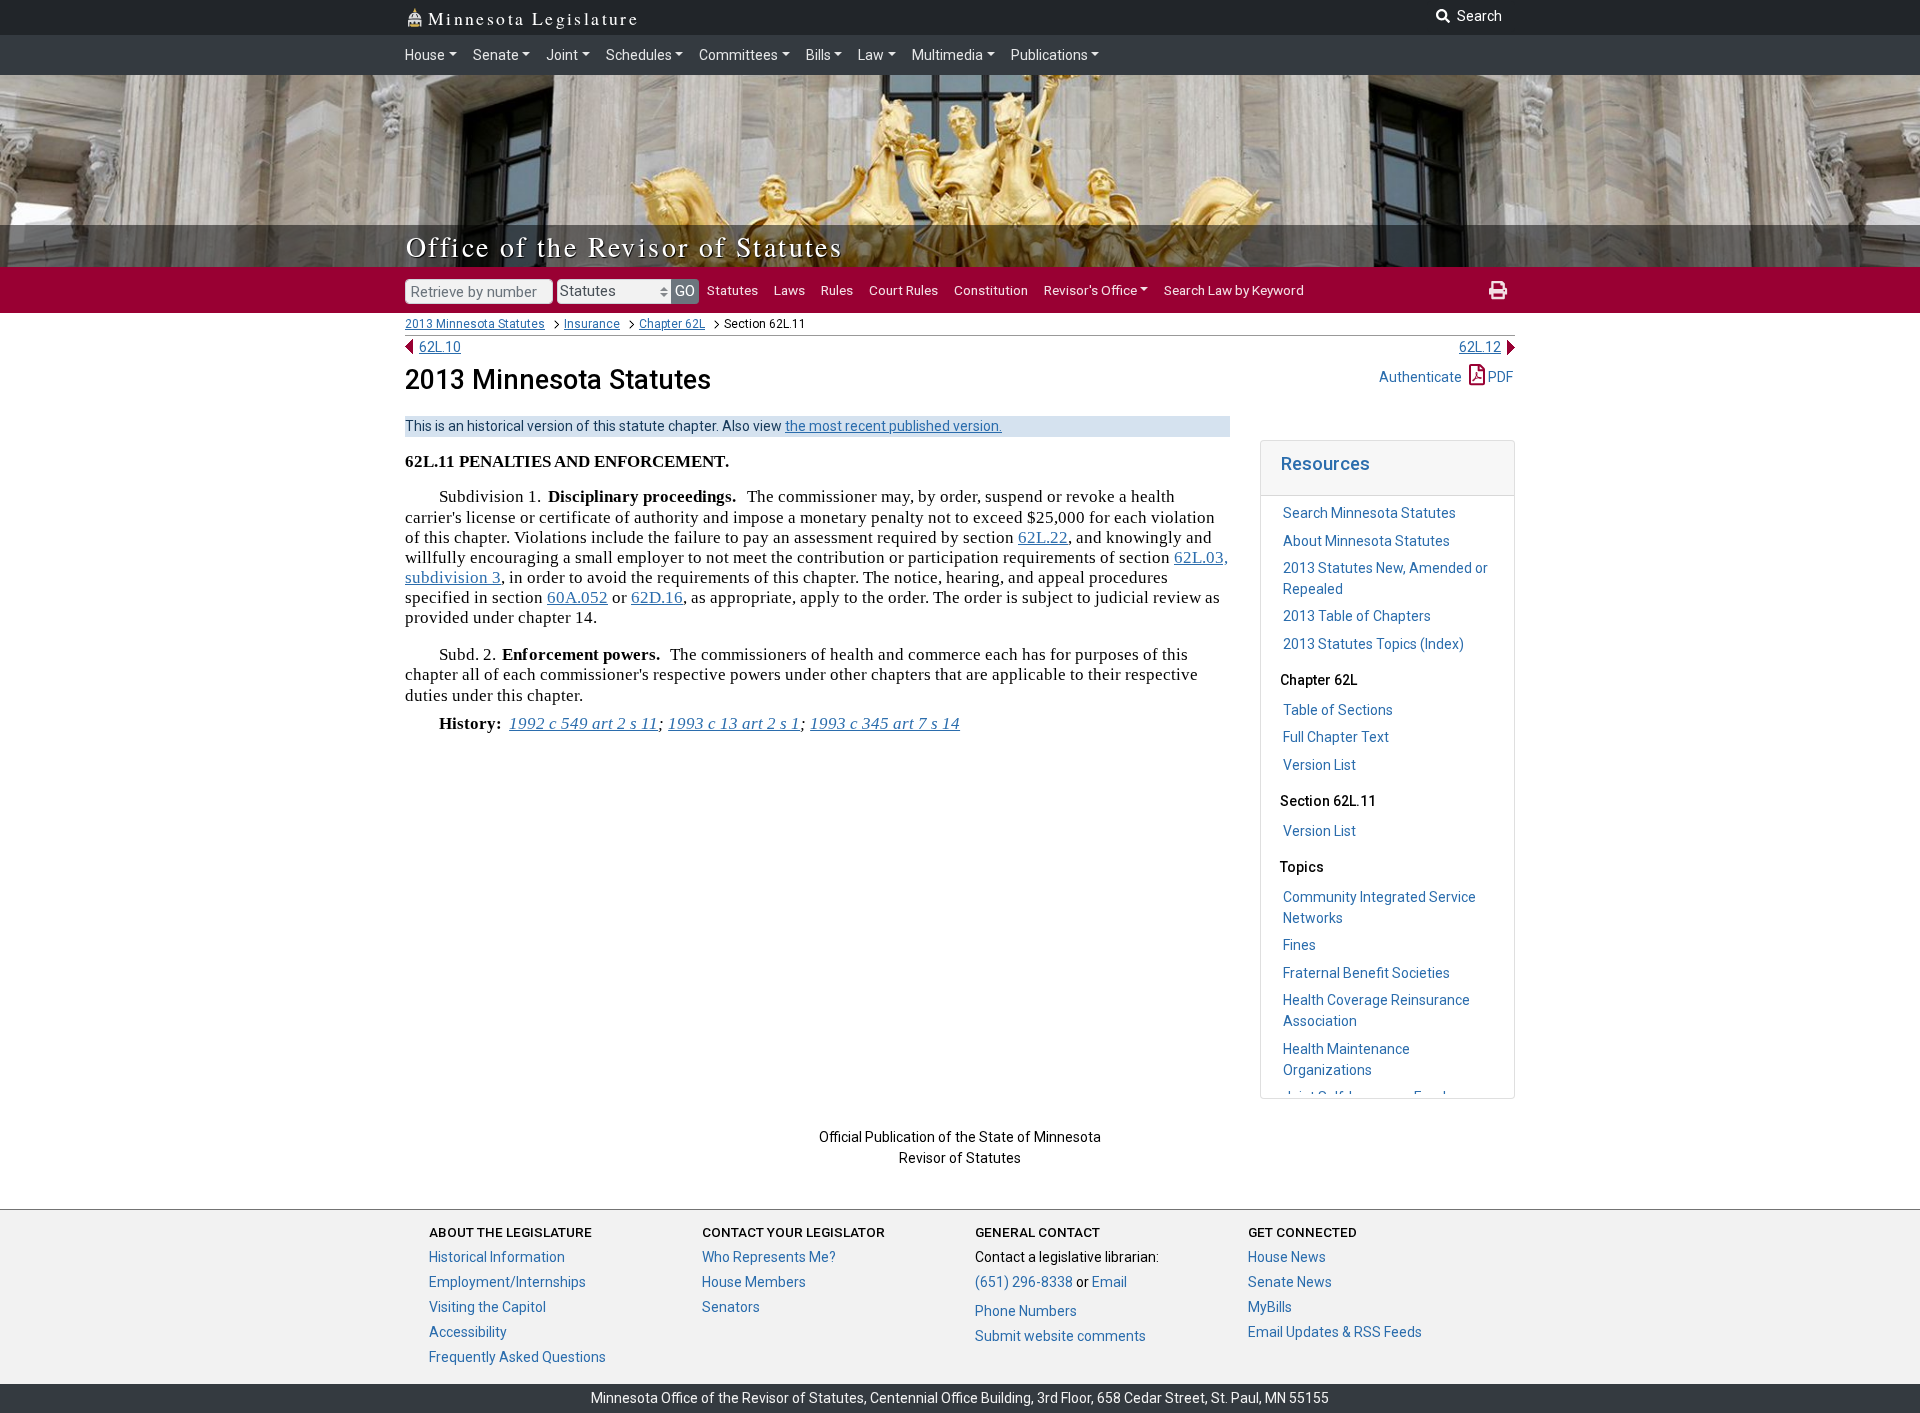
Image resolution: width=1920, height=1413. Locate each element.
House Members (754, 1282)
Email (1109, 1282)
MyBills (1270, 1307)
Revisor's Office (1090, 290)
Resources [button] (1325, 463)
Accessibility (468, 1332)
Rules (837, 290)
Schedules (639, 55)
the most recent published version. (893, 426)
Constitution (991, 290)
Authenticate (1420, 377)
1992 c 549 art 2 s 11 (583, 723)
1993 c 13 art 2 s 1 (734, 723)
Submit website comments (1060, 1336)
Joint (562, 55)
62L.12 (1480, 347)
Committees (738, 55)
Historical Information (497, 1257)
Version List (1319, 765)
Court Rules (903, 290)
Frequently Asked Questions (517, 1357)
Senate (496, 55)
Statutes (732, 290)
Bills (818, 55)
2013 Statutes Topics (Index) (1373, 644)
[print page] (1498, 290)
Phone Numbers (1026, 1311)
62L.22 (1043, 537)
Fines (1299, 945)
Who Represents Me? (769, 1257)
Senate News (1290, 1282)
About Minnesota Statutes (1366, 541)
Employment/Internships (507, 1282)
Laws (789, 290)
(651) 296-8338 (1024, 1282)
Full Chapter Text (1336, 737)
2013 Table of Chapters (1357, 616)
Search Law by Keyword (1234, 290)
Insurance (592, 324)
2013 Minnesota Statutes (475, 324)
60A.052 (577, 597)
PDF (1499, 377)
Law (871, 55)
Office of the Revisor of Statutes (624, 246)
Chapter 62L (672, 324)
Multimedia (947, 55)
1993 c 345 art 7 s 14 (885, 723)
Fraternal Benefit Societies (1366, 973)
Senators (731, 1307)
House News (1287, 1257)
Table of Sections (1338, 710)
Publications (1049, 55)
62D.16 (657, 597)
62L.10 (440, 347)
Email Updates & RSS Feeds (1335, 1332)
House (425, 55)
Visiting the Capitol (487, 1307)
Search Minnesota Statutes (1369, 513)
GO (685, 291)
